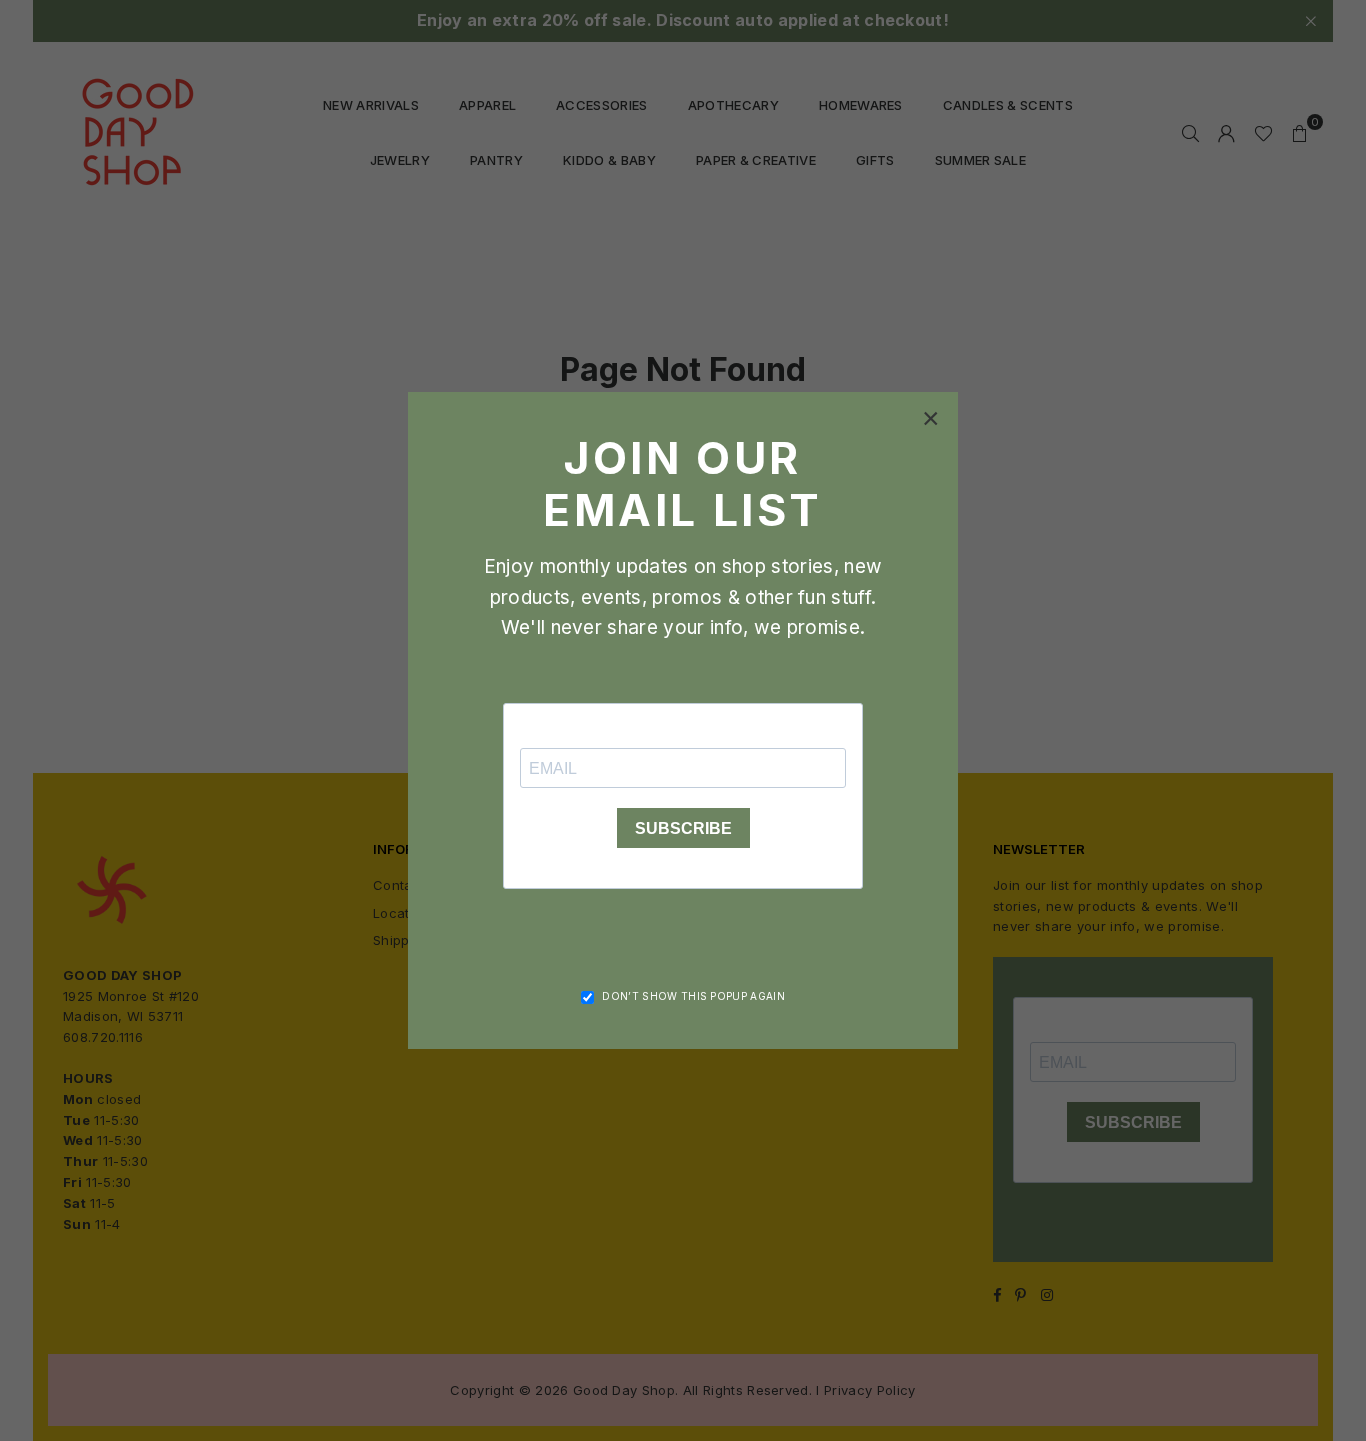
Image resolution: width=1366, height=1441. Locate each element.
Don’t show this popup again (693, 996)
